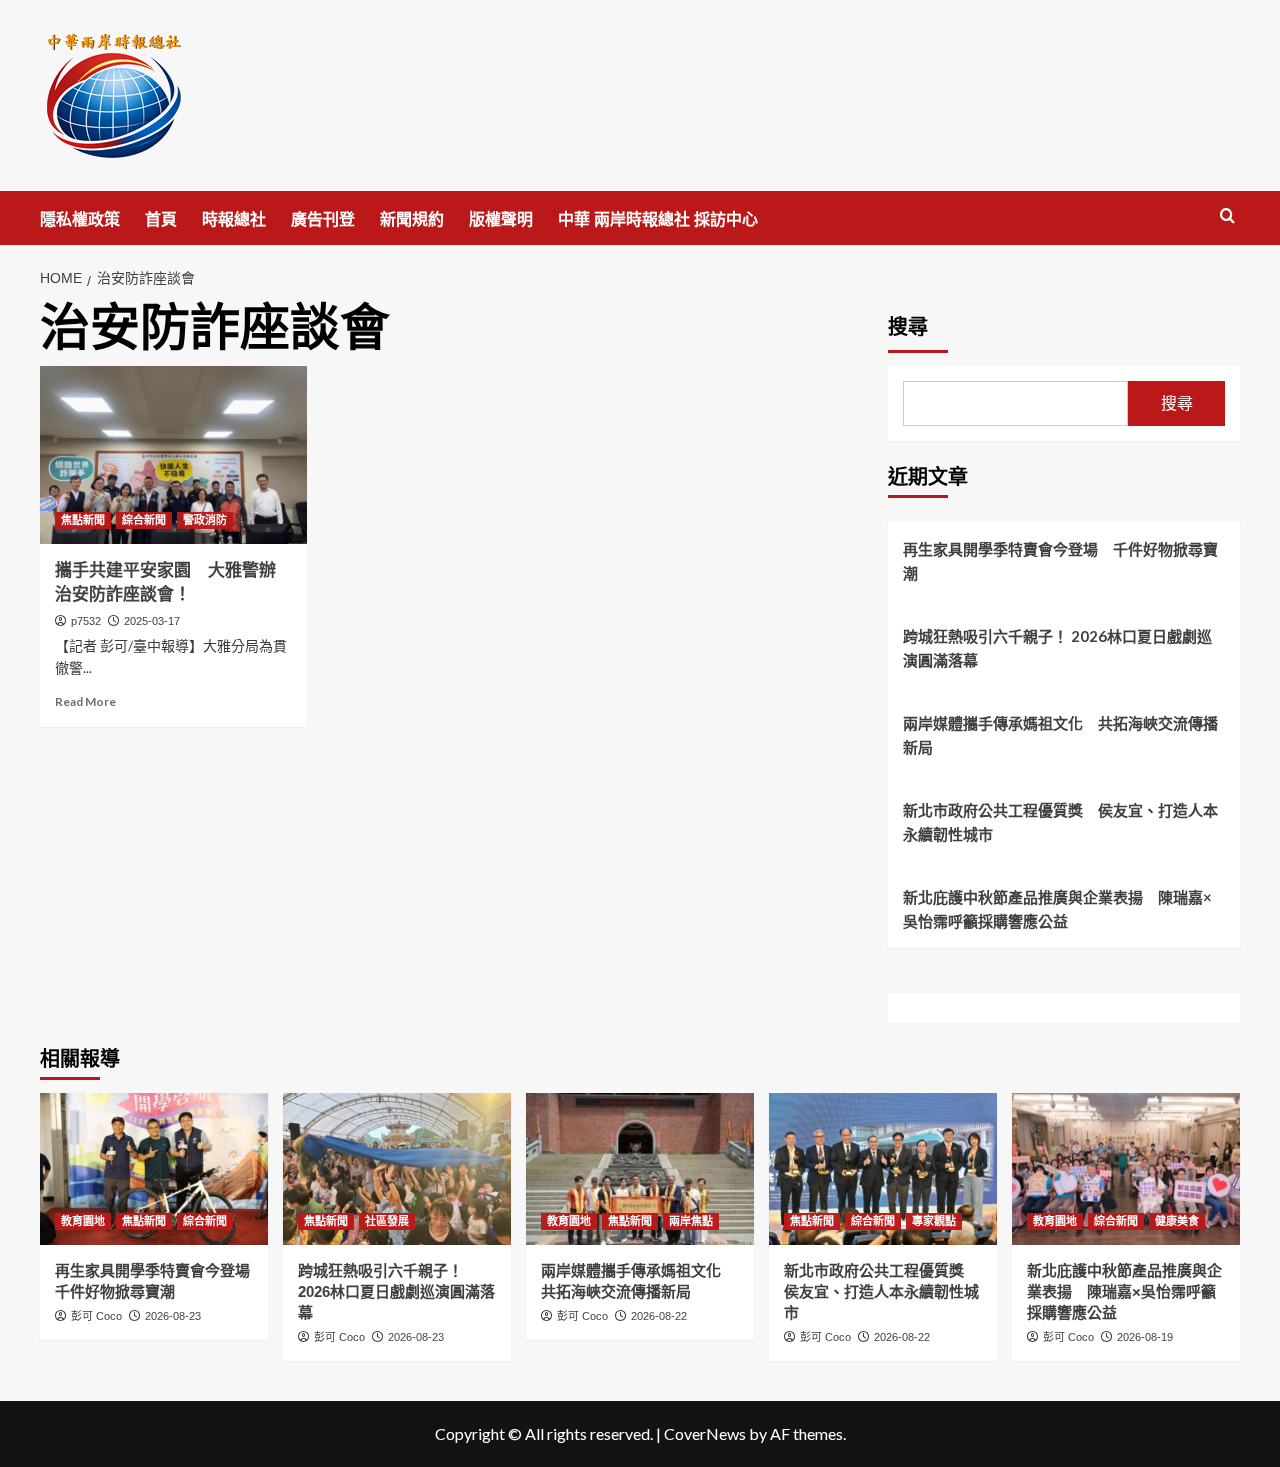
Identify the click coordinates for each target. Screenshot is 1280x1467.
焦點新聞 (83, 520)
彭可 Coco (96, 1316)
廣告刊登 (323, 219)
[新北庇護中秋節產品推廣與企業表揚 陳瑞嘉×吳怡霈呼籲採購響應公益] (1126, 1169)
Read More (85, 701)
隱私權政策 (80, 219)
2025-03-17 (152, 621)
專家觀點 (934, 1221)
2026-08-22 (659, 1316)
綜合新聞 (144, 520)
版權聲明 (501, 219)
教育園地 (83, 1221)
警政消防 (205, 520)
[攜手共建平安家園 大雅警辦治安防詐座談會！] (173, 455)
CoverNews (705, 1433)
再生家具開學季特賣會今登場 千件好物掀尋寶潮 (1060, 561)
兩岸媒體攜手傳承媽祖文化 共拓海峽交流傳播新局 (1060, 735)
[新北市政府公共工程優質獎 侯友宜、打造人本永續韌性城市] (883, 1169)
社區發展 (387, 1221)
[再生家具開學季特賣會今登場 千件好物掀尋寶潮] (154, 1169)
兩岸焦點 (691, 1221)
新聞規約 (412, 219)
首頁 (161, 219)
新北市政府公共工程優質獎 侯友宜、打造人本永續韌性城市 (1060, 822)
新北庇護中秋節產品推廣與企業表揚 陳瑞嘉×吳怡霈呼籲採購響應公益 (1057, 909)
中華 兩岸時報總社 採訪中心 (658, 219)
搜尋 (908, 327)
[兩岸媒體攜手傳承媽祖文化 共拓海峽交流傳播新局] (640, 1169)
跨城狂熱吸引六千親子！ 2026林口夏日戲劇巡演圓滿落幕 (1057, 648)
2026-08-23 (173, 1316)
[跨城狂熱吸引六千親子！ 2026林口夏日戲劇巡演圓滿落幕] (397, 1169)
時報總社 (234, 219)
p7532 (86, 621)
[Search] (1227, 216)
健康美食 (1177, 1221)
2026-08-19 (1145, 1337)
